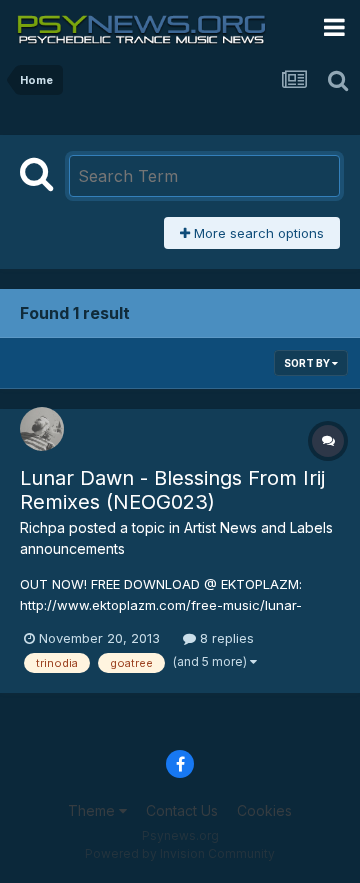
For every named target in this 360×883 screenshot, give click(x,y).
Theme (93, 810)
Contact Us (182, 810)
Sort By (308, 363)
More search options (257, 233)
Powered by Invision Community (180, 853)
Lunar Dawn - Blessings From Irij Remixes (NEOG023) (172, 490)
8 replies (225, 638)
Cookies (264, 810)
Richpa (42, 527)
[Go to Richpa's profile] (42, 429)
